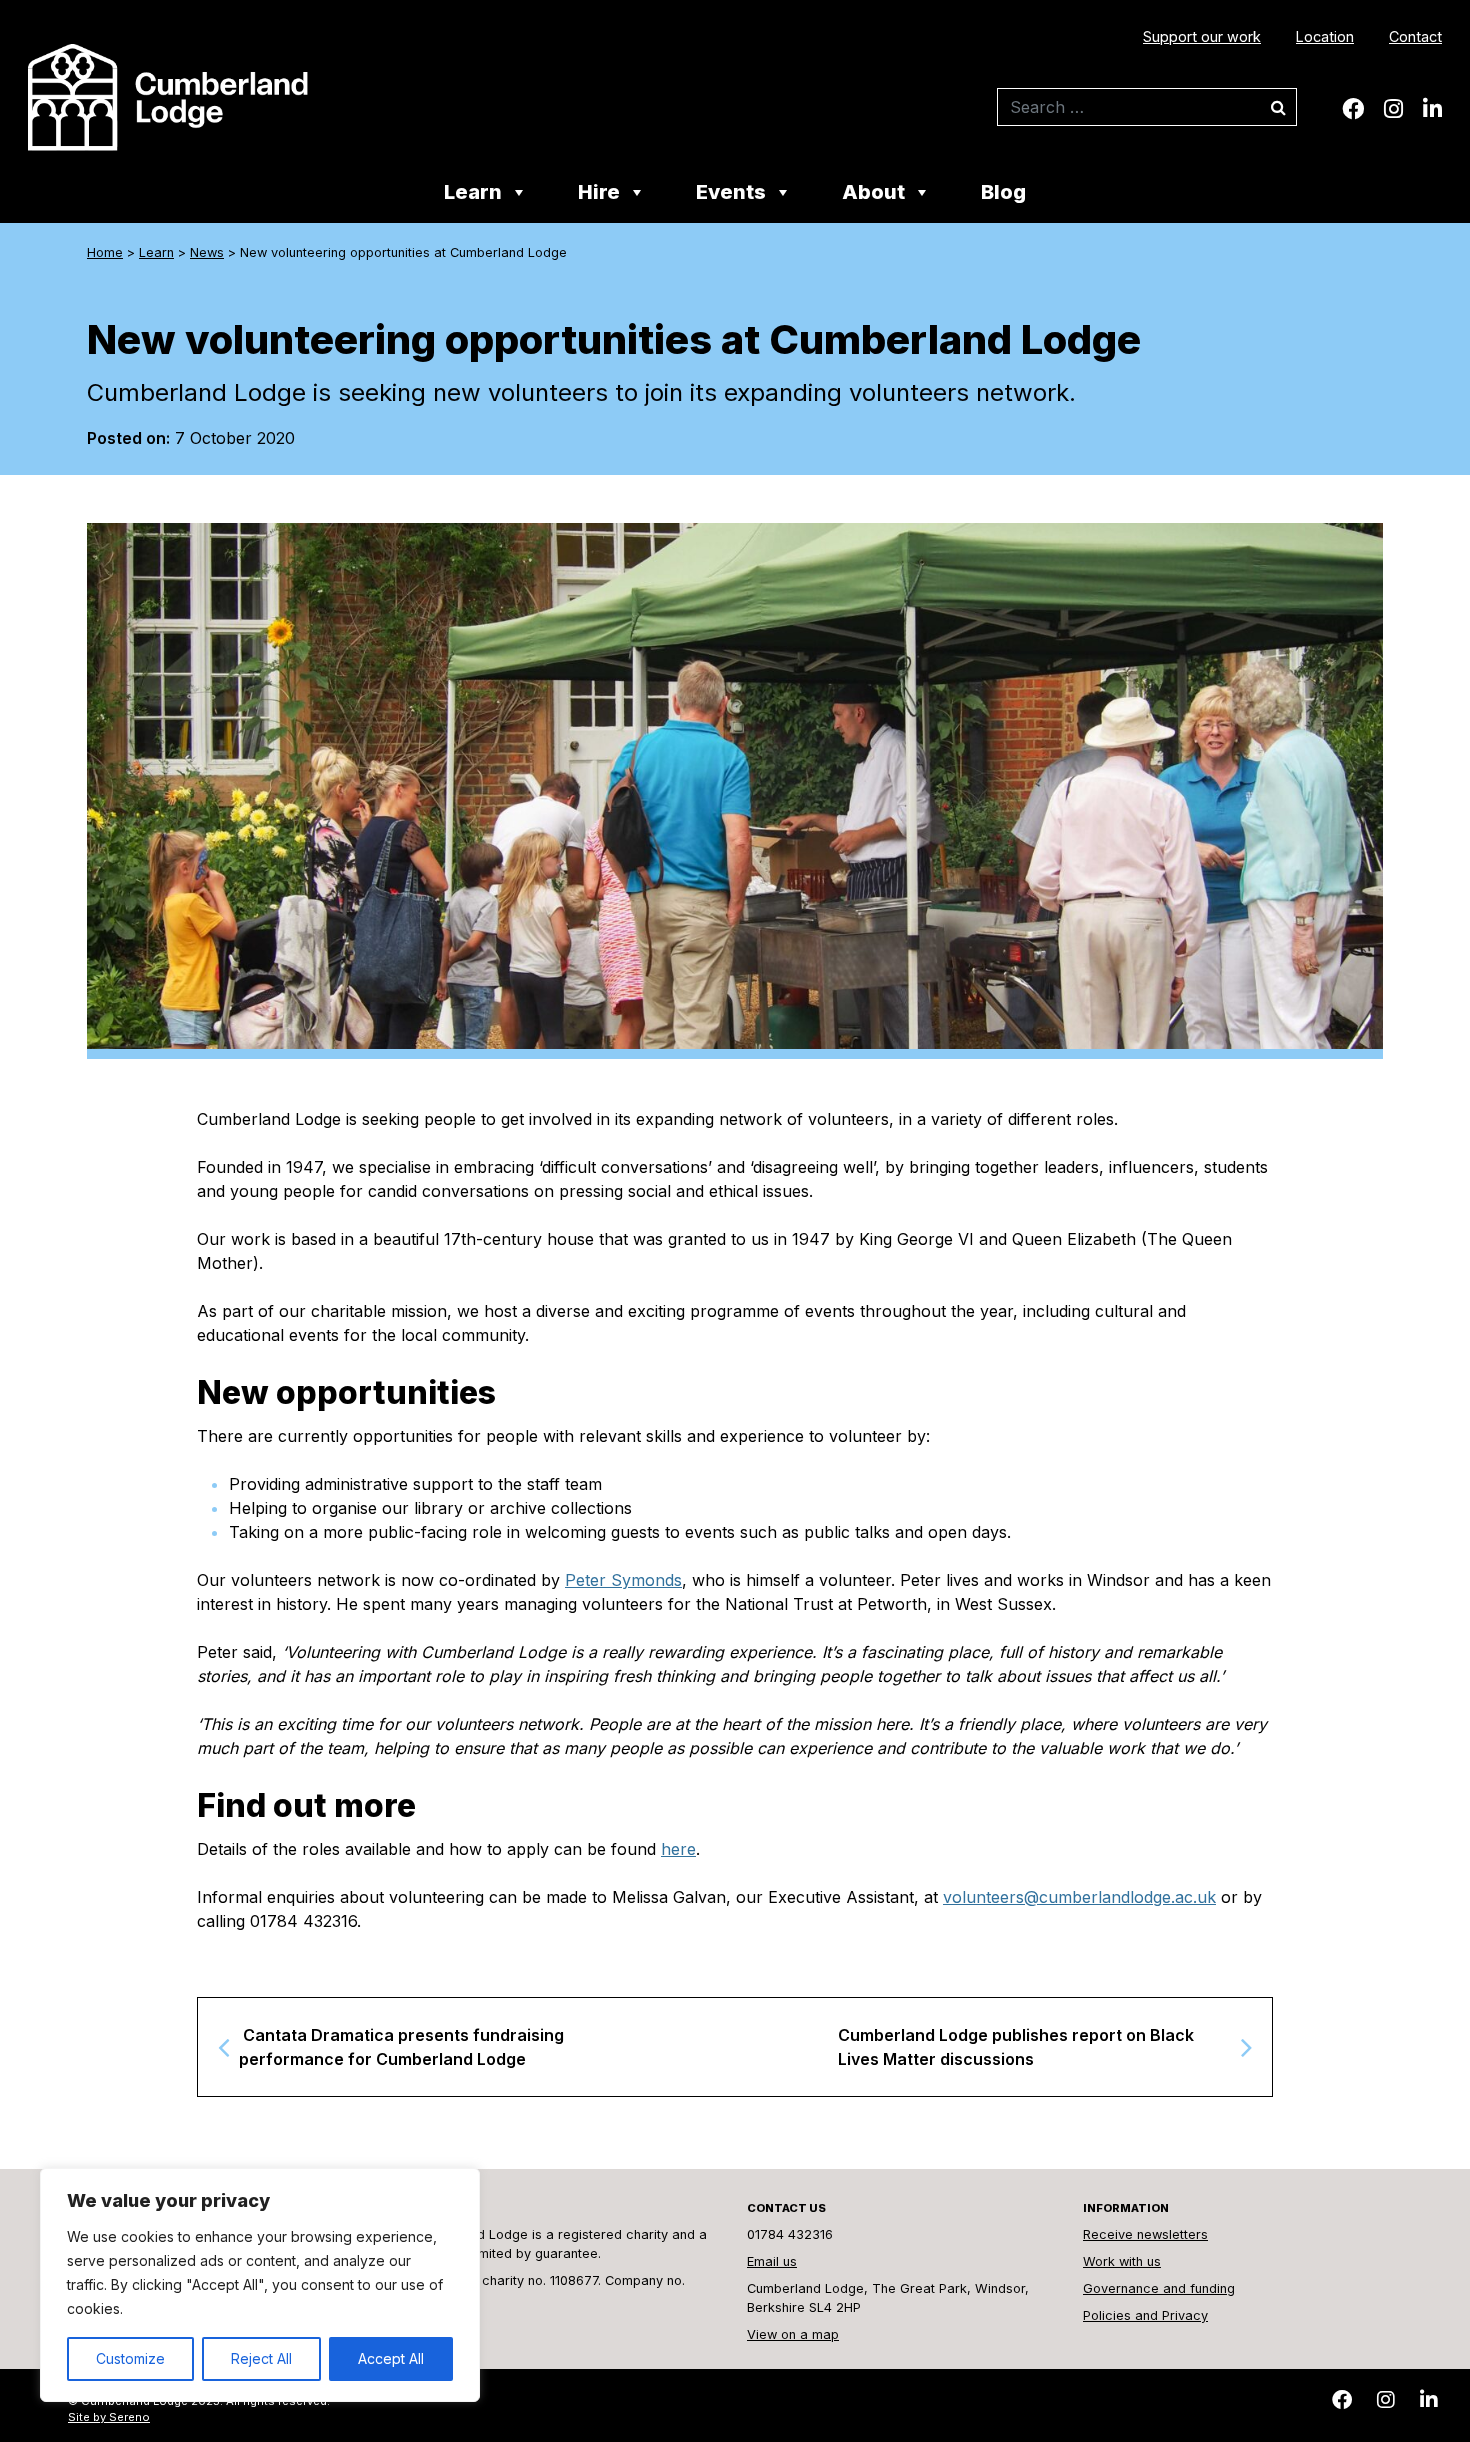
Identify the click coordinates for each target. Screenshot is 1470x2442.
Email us (772, 2261)
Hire (599, 193)
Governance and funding (1159, 2288)
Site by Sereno (109, 2417)
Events (731, 193)
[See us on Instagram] (1393, 109)
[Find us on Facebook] (1353, 109)
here (678, 1849)
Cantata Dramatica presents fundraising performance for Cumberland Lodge (401, 2047)
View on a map (793, 2334)
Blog (1003, 193)
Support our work (1202, 36)
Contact (1415, 36)
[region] (260, 2285)
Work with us (1122, 2261)
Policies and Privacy (1145, 2315)
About (873, 193)
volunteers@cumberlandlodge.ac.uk (1079, 1897)
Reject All (261, 2358)
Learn (473, 193)
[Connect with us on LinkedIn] (1432, 109)
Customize (130, 2358)
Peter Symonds (623, 1580)
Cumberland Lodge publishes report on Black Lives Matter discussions (1016, 2047)
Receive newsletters (1145, 2234)
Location (1325, 36)
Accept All (391, 2358)
